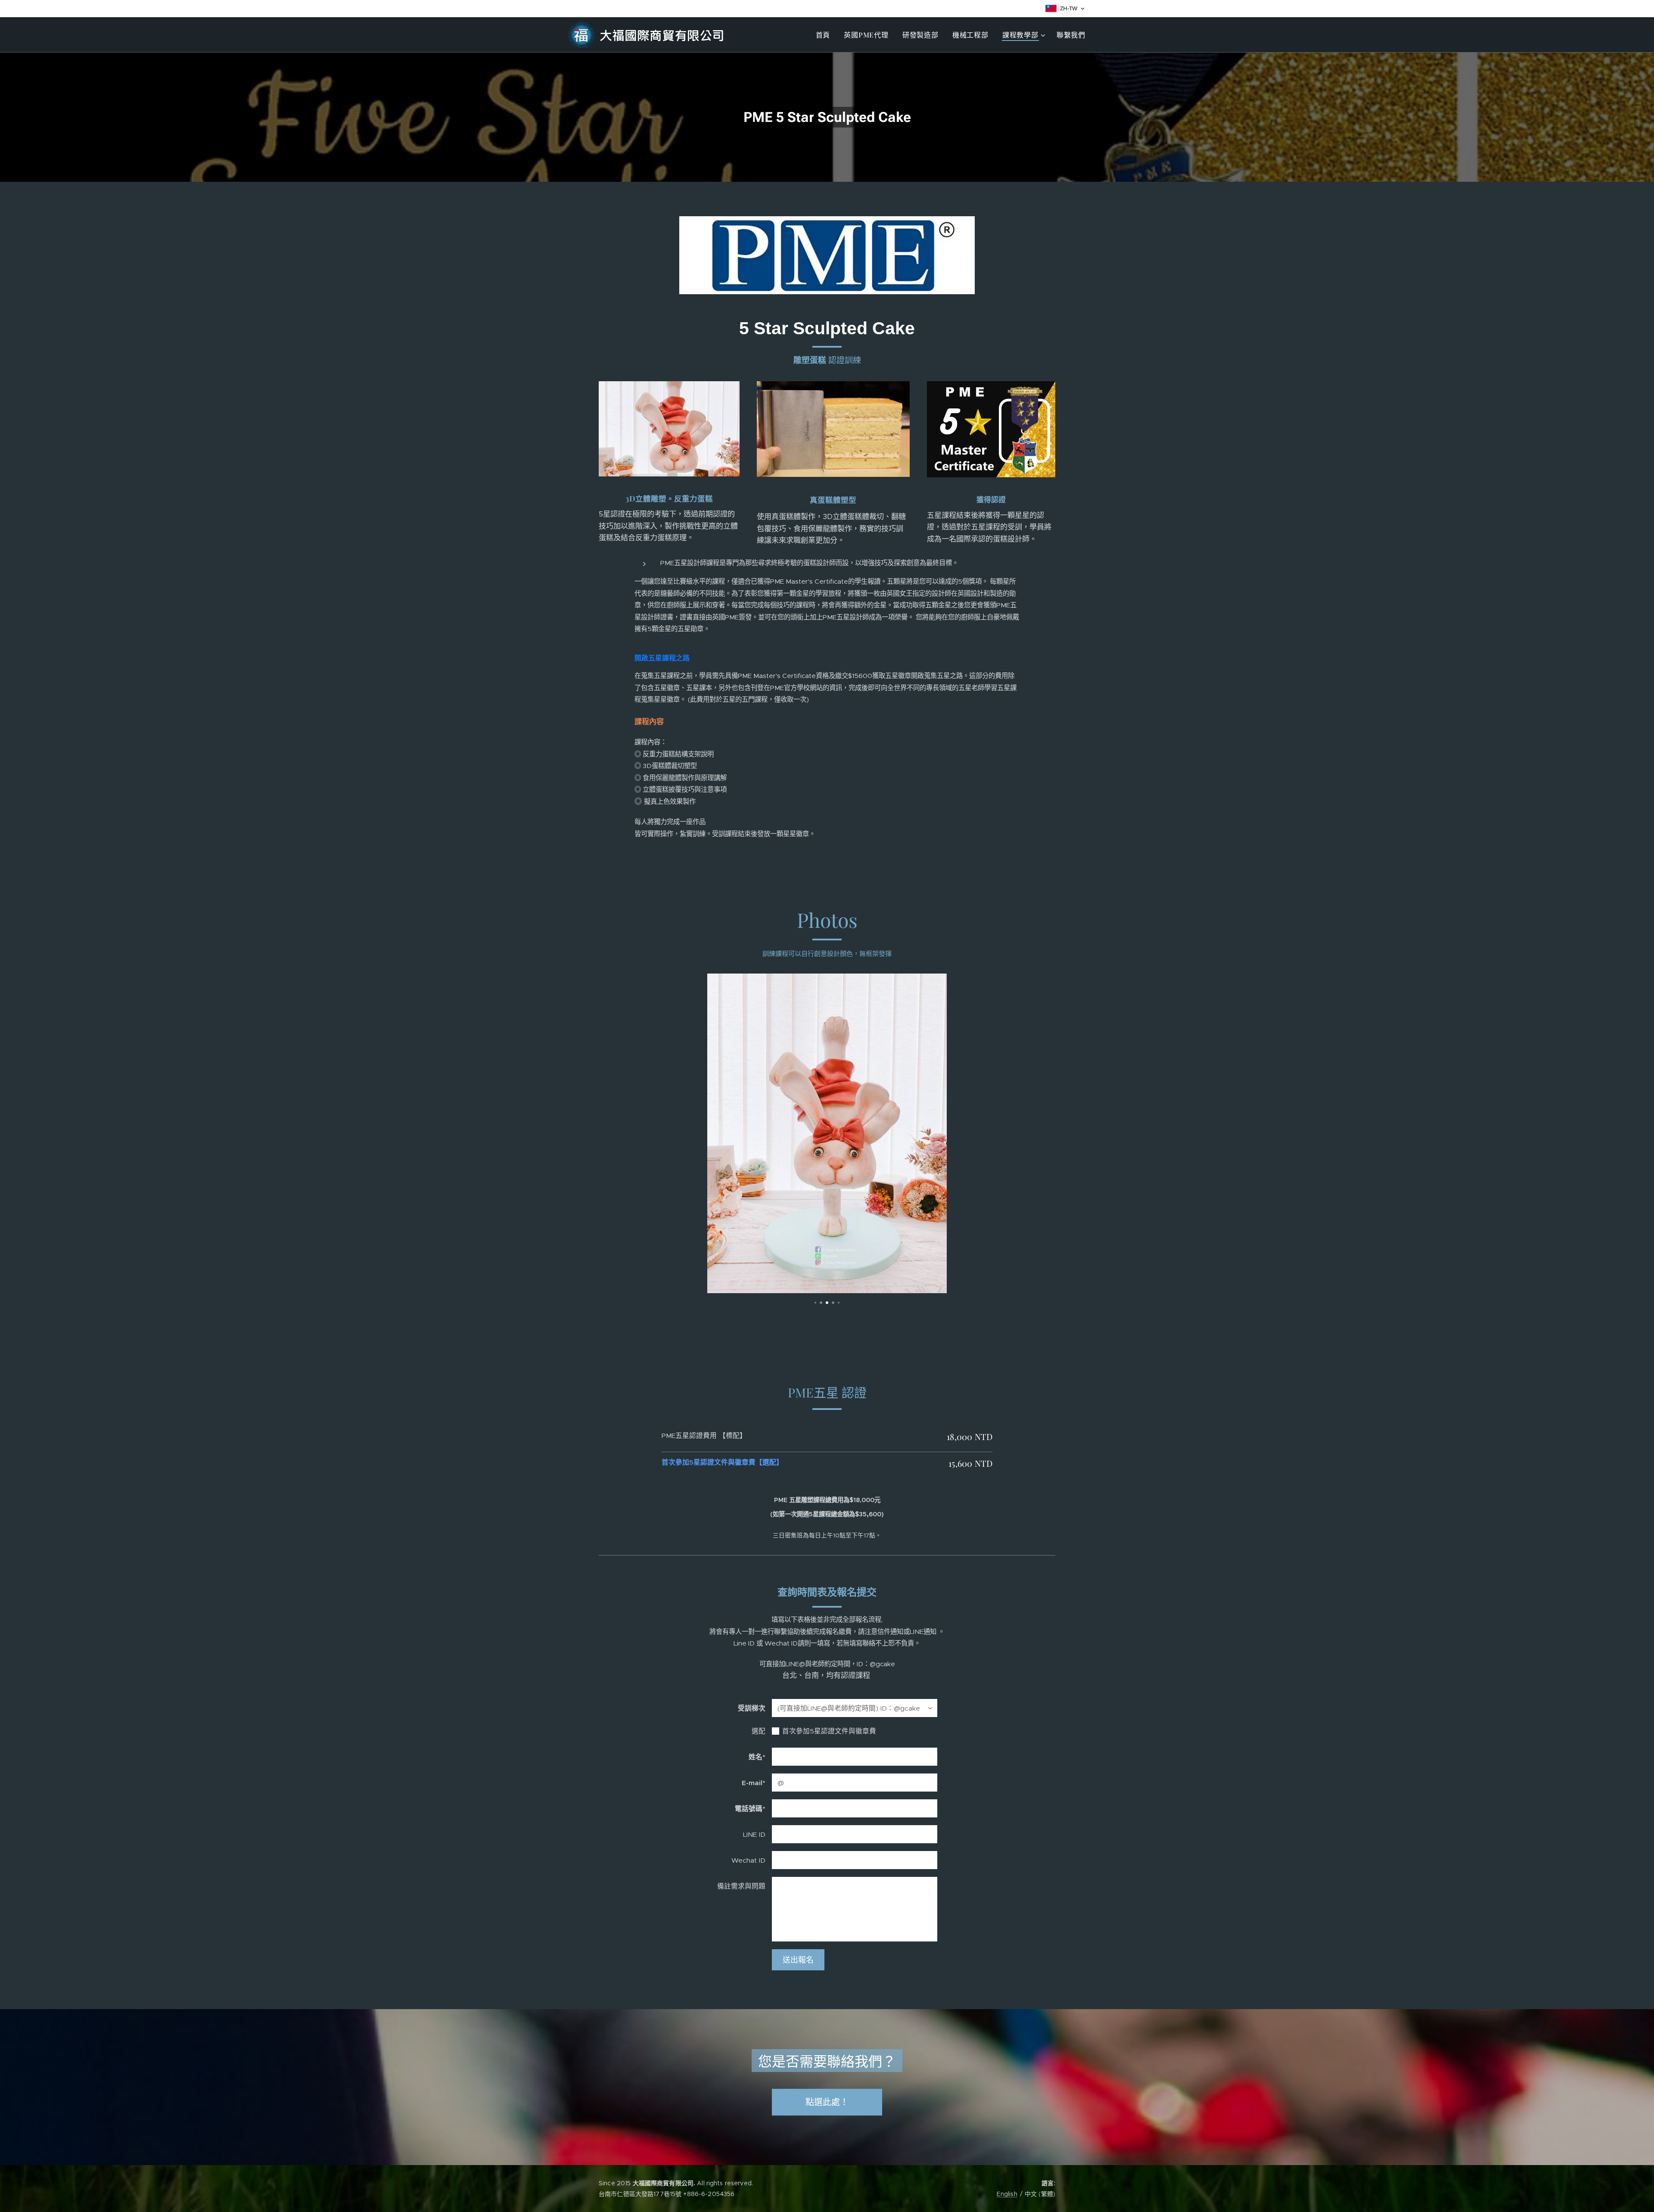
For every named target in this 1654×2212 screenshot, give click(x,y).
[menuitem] (825, 35)
